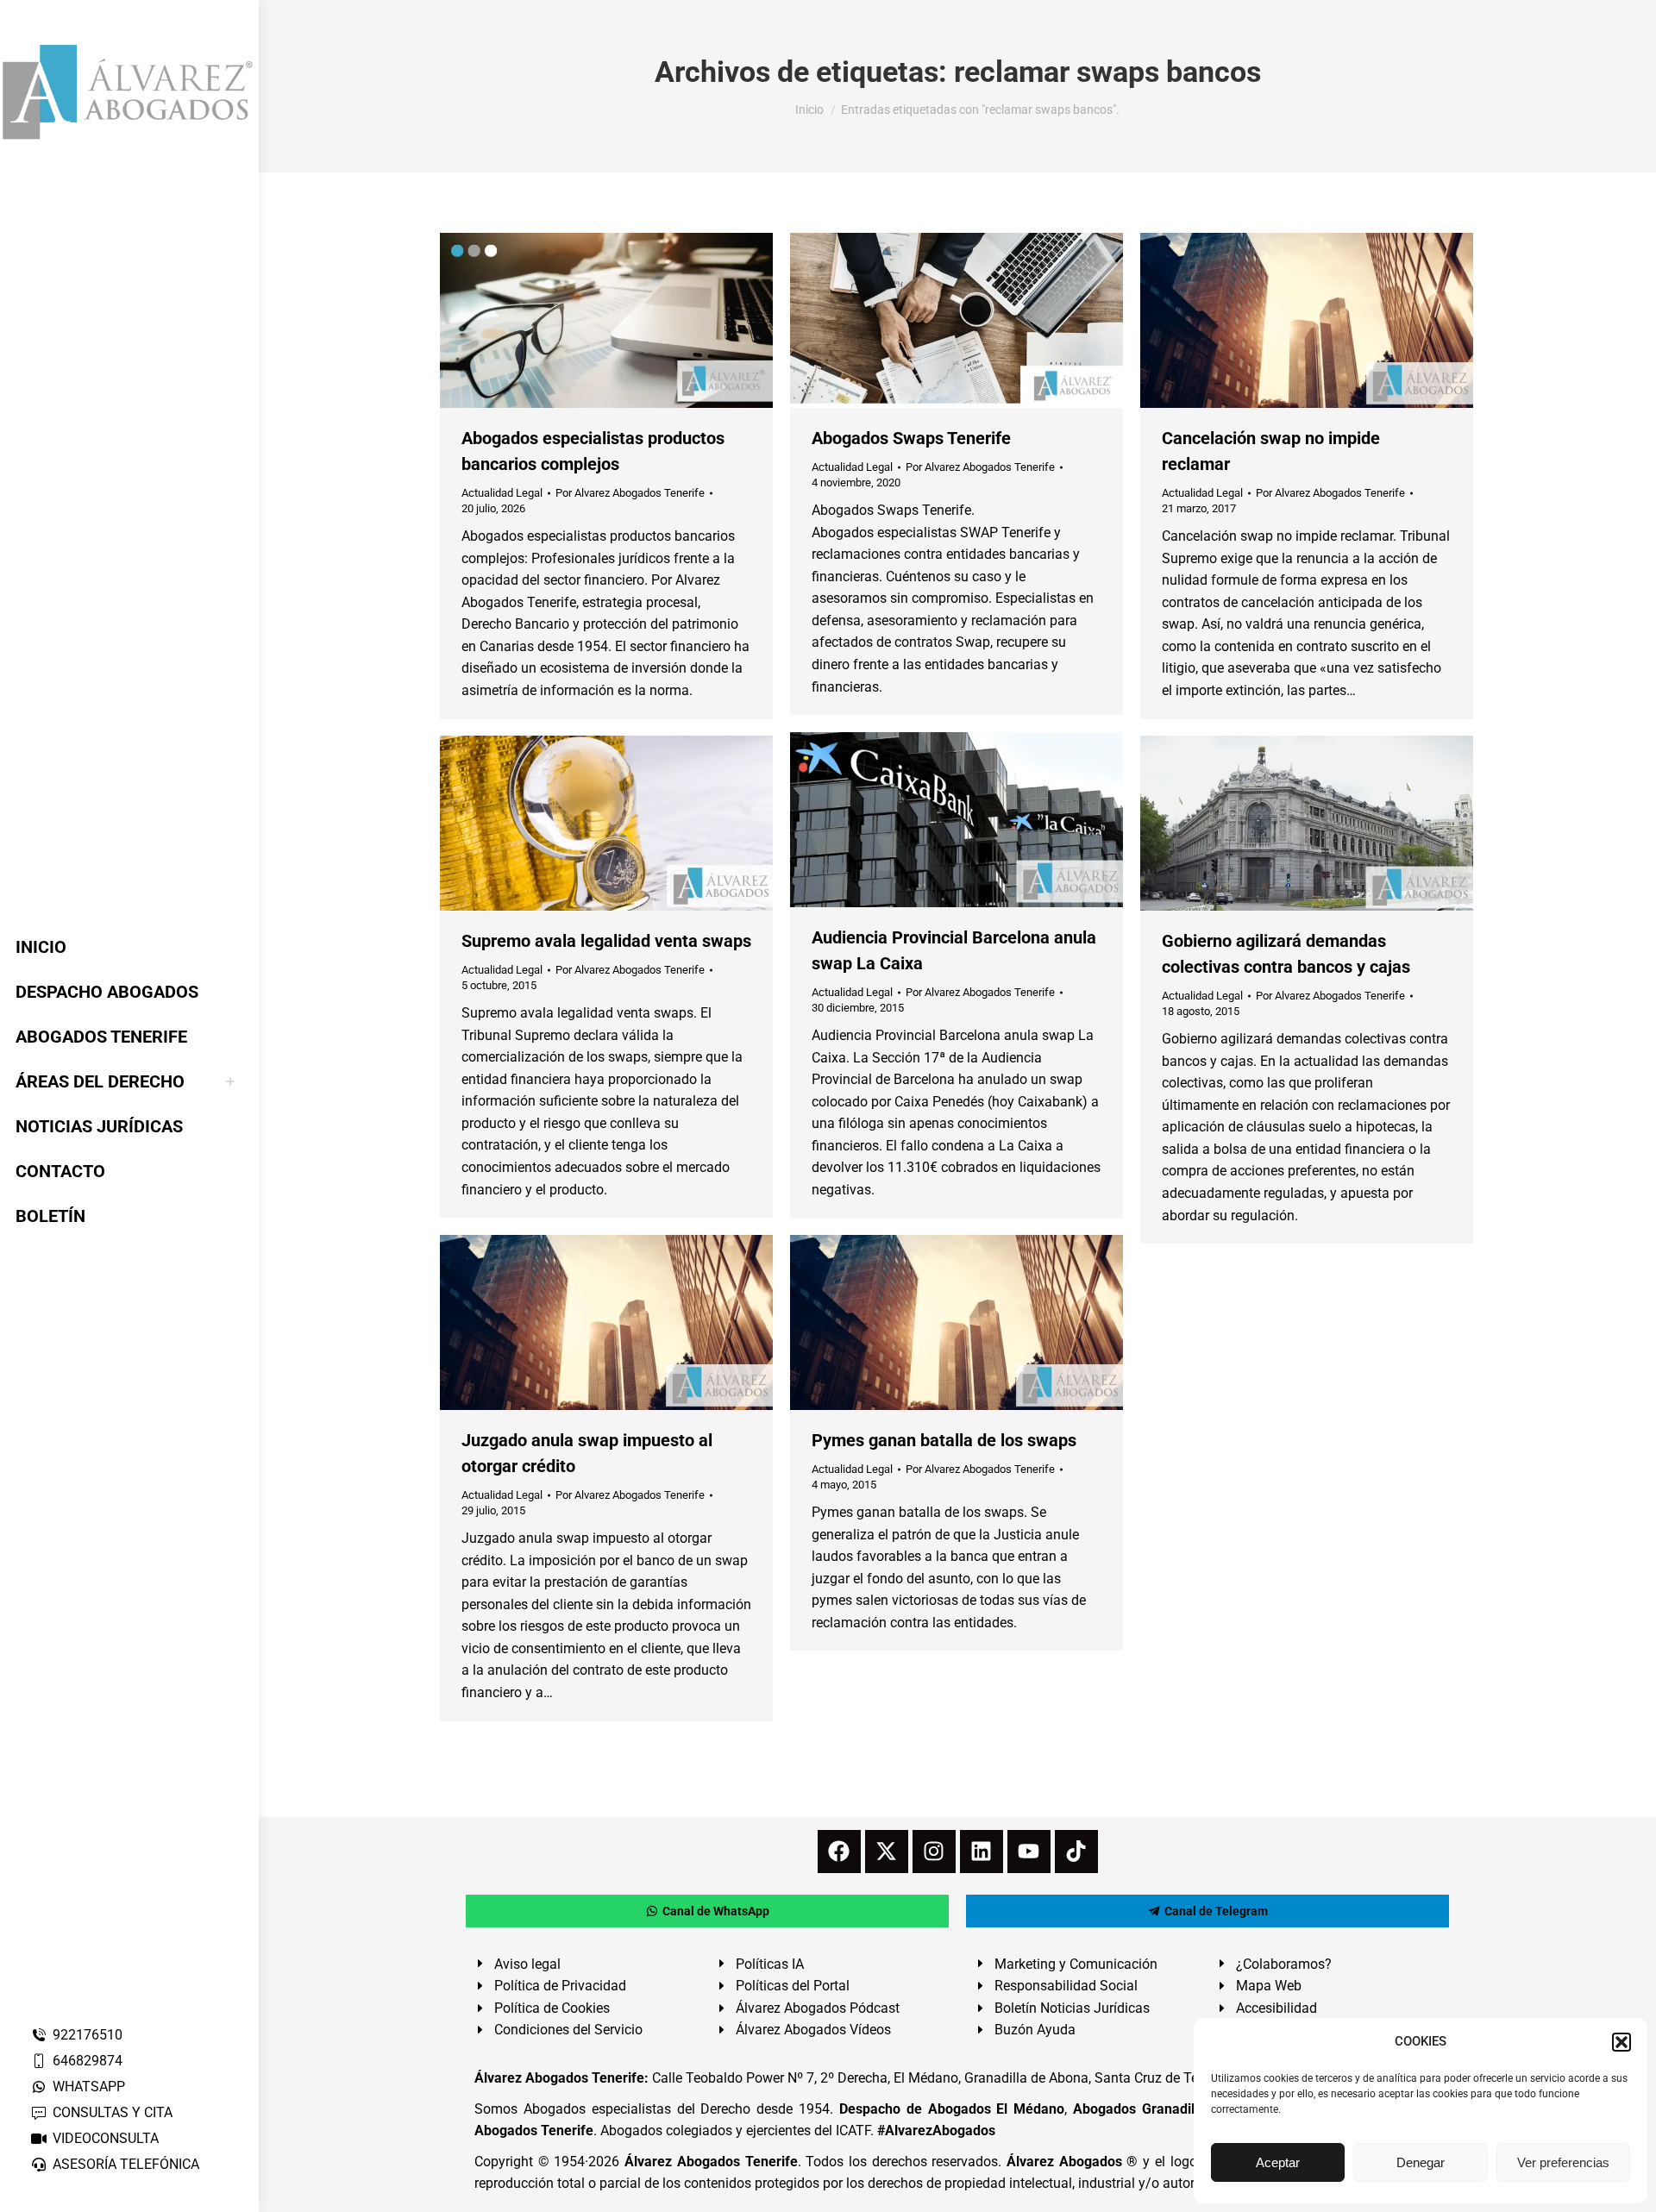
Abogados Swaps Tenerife (911, 438)
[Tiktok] (1076, 1852)
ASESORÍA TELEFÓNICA (126, 2164)
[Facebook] (839, 1852)
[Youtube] (1029, 1852)
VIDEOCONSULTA (106, 2138)
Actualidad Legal (502, 493)
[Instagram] (934, 1852)
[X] (887, 1852)
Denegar (1421, 2162)
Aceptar (1278, 2162)
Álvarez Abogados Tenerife (711, 2162)
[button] (1621, 2042)
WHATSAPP (89, 2087)
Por (630, 493)
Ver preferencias (1563, 2162)
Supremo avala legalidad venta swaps (606, 941)
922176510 (88, 2035)
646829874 (88, 2061)
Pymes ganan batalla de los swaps (944, 1440)
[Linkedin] (982, 1852)
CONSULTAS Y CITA (113, 2112)
